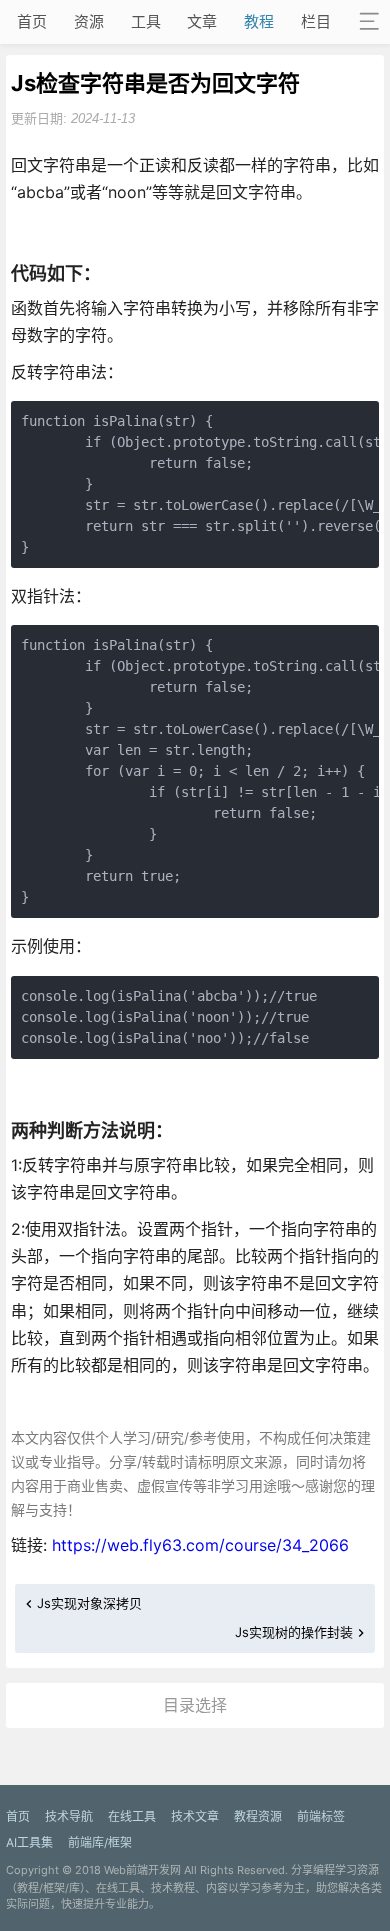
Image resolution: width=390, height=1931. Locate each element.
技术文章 (195, 1816)
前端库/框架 (100, 1842)
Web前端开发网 (142, 1870)
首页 (32, 21)
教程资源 (258, 1816)
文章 (202, 21)
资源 (89, 21)
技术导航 (69, 1816)
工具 (146, 21)
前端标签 (321, 1816)
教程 (259, 21)
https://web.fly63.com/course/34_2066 (200, 1545)
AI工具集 (29, 1842)
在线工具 (132, 1816)
